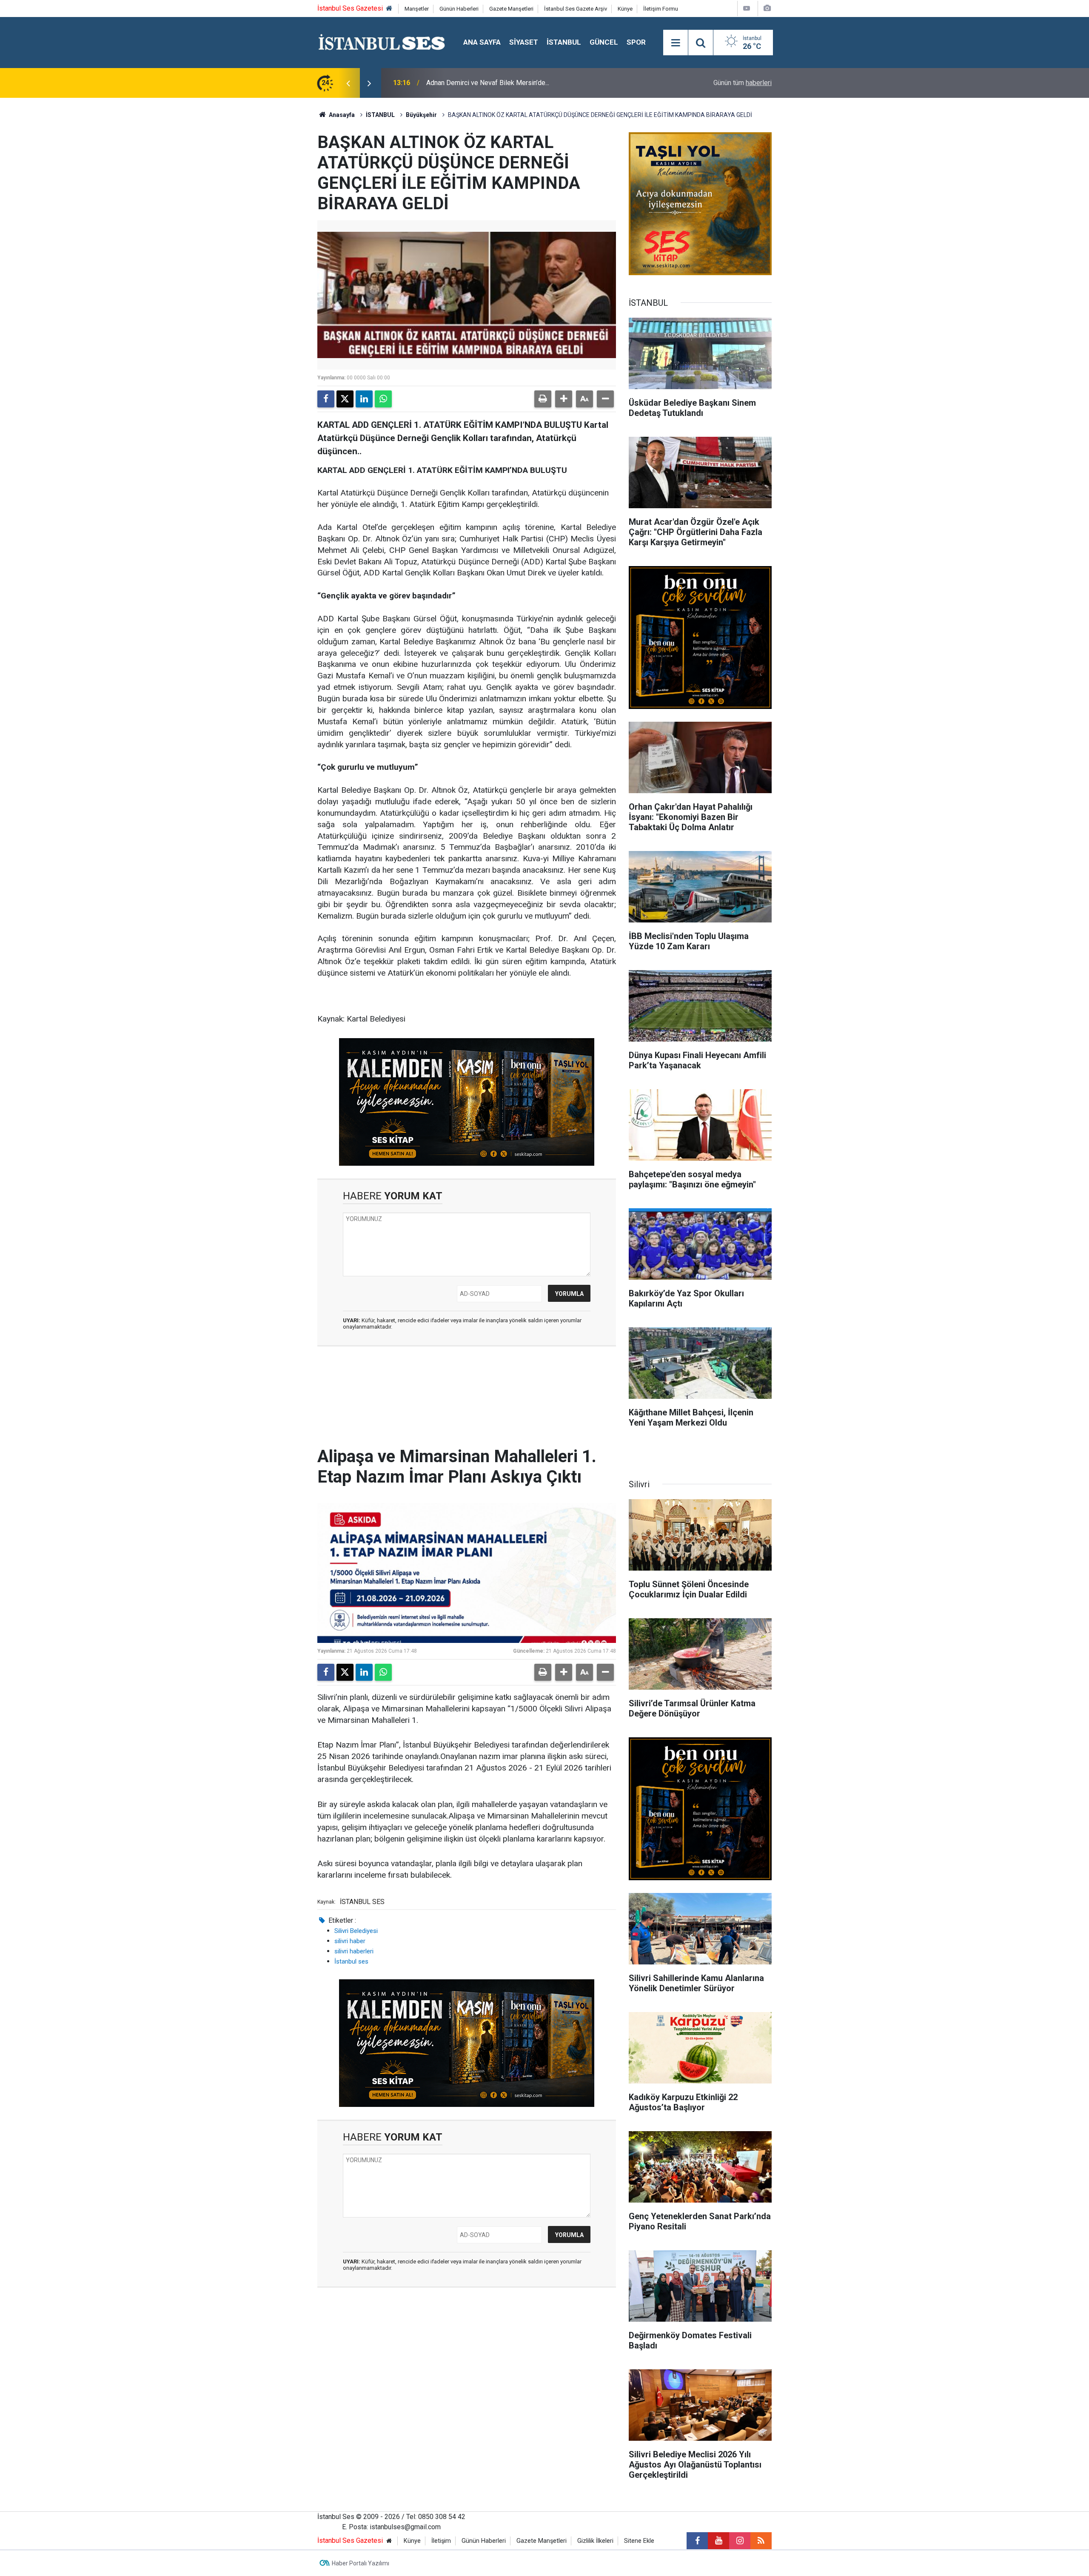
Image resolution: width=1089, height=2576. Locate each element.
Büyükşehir (421, 115)
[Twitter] (345, 399)
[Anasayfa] (389, 9)
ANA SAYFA (482, 42)
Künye (625, 9)
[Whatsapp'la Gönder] (383, 399)
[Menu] (676, 43)
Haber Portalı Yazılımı (361, 2563)
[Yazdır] (543, 399)
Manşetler (417, 9)
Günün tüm (743, 83)
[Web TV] (747, 8)
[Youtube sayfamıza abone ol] (718, 2541)
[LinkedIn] (364, 399)
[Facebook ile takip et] (697, 2541)
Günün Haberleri (459, 9)
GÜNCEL (604, 42)
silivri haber (350, 1941)
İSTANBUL (564, 42)
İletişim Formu (661, 9)
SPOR (636, 42)
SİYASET (524, 42)
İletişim (441, 2541)
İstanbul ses (351, 1961)
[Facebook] (326, 399)
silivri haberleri (354, 1951)
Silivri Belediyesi (356, 1931)
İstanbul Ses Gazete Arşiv (576, 9)
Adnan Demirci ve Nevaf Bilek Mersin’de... (488, 83)
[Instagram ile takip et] (740, 2541)
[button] (564, 399)
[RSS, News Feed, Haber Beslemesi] (761, 2541)
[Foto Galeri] (767, 8)
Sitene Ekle (639, 2541)
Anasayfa (341, 115)
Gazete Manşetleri (511, 9)
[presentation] (348, 83)
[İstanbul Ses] (382, 42)
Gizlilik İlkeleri (595, 2541)
